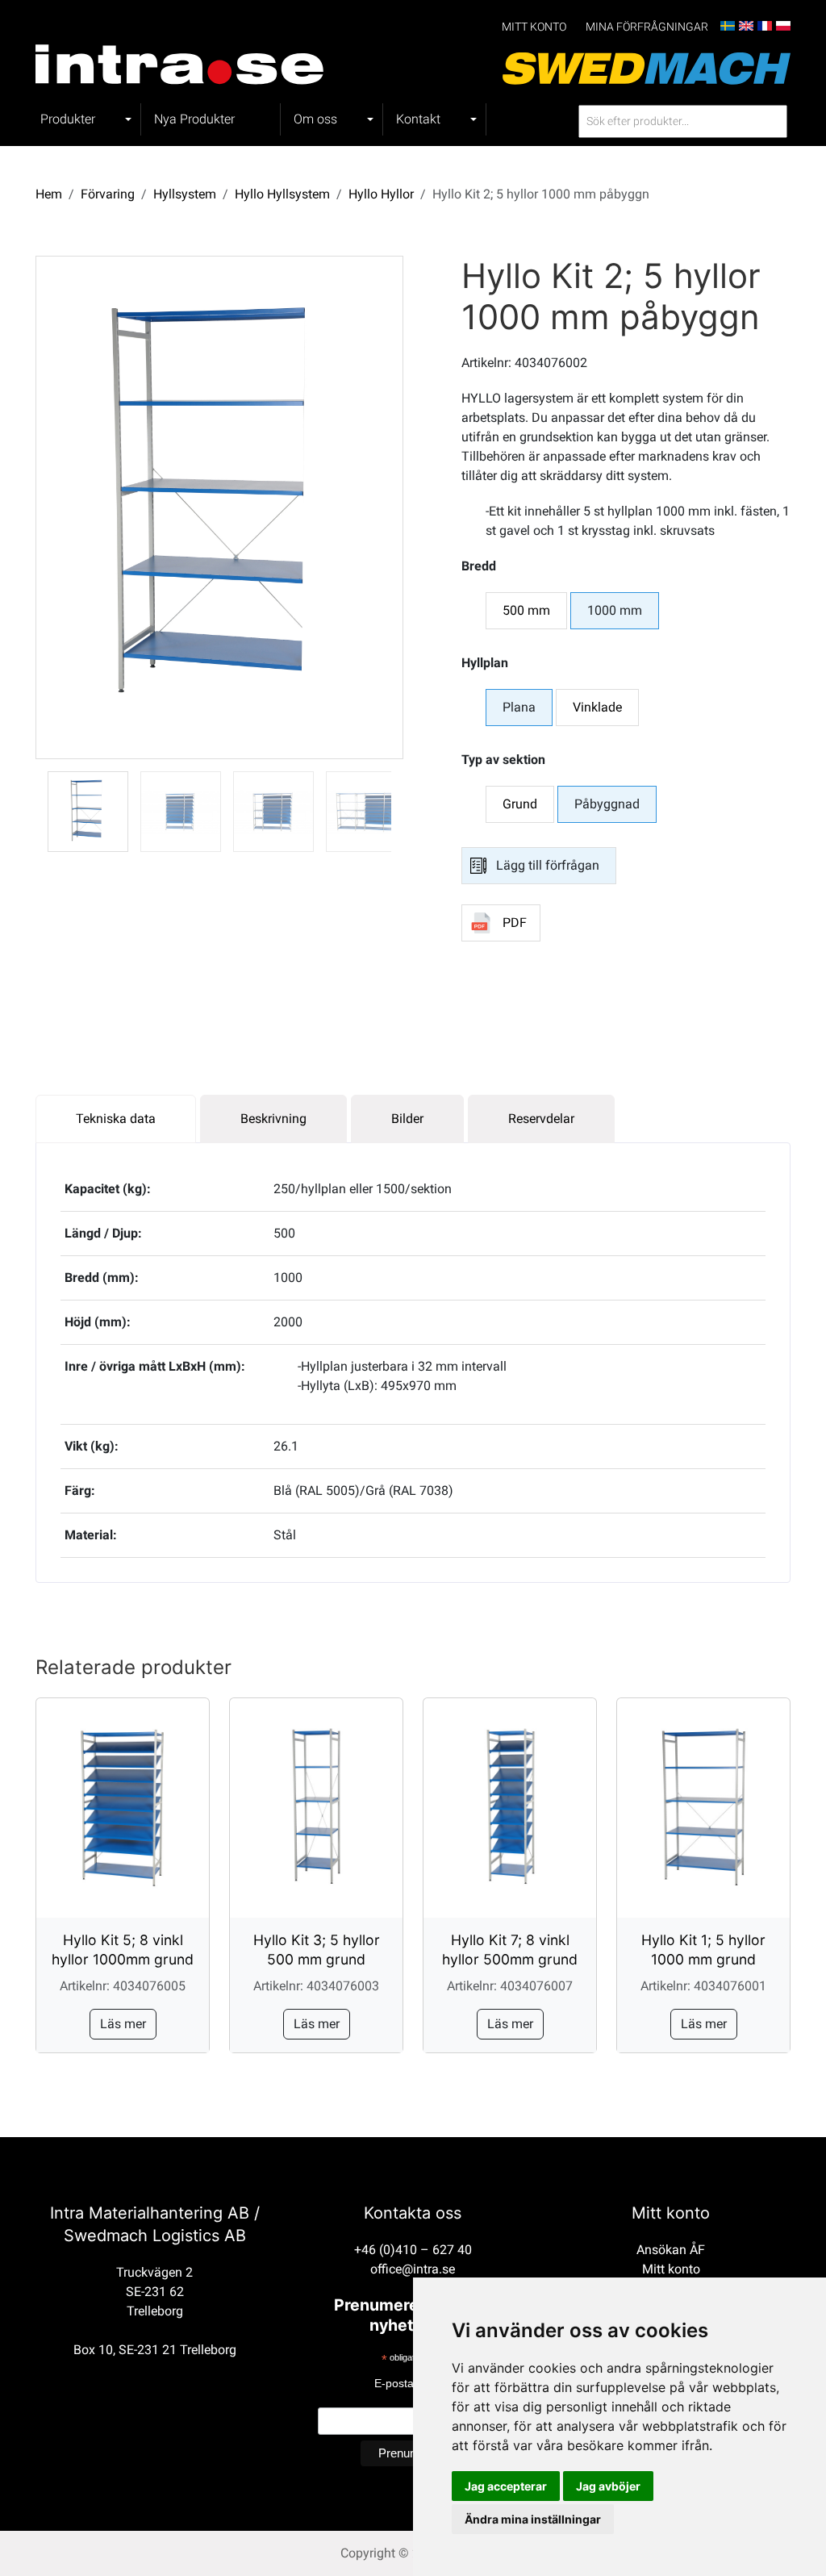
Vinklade (597, 707)
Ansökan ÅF (671, 2250)
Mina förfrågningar (647, 27)
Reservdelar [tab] (541, 1119)
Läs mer (123, 2024)
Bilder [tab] (407, 1119)
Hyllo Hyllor (381, 194)
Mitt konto (534, 27)
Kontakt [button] (418, 119)
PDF (515, 923)
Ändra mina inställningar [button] (533, 2519)
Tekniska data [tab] (116, 1119)
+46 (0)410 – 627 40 (413, 2250)
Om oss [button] (315, 119)
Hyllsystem (185, 194)
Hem (49, 194)
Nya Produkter (194, 119)
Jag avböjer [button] (608, 2486)
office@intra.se (413, 2269)
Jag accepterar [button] (506, 2486)
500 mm (526, 610)
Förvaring (108, 194)
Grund (520, 804)
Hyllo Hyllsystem (282, 194)
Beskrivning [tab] (273, 1119)
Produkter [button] (68, 119)
